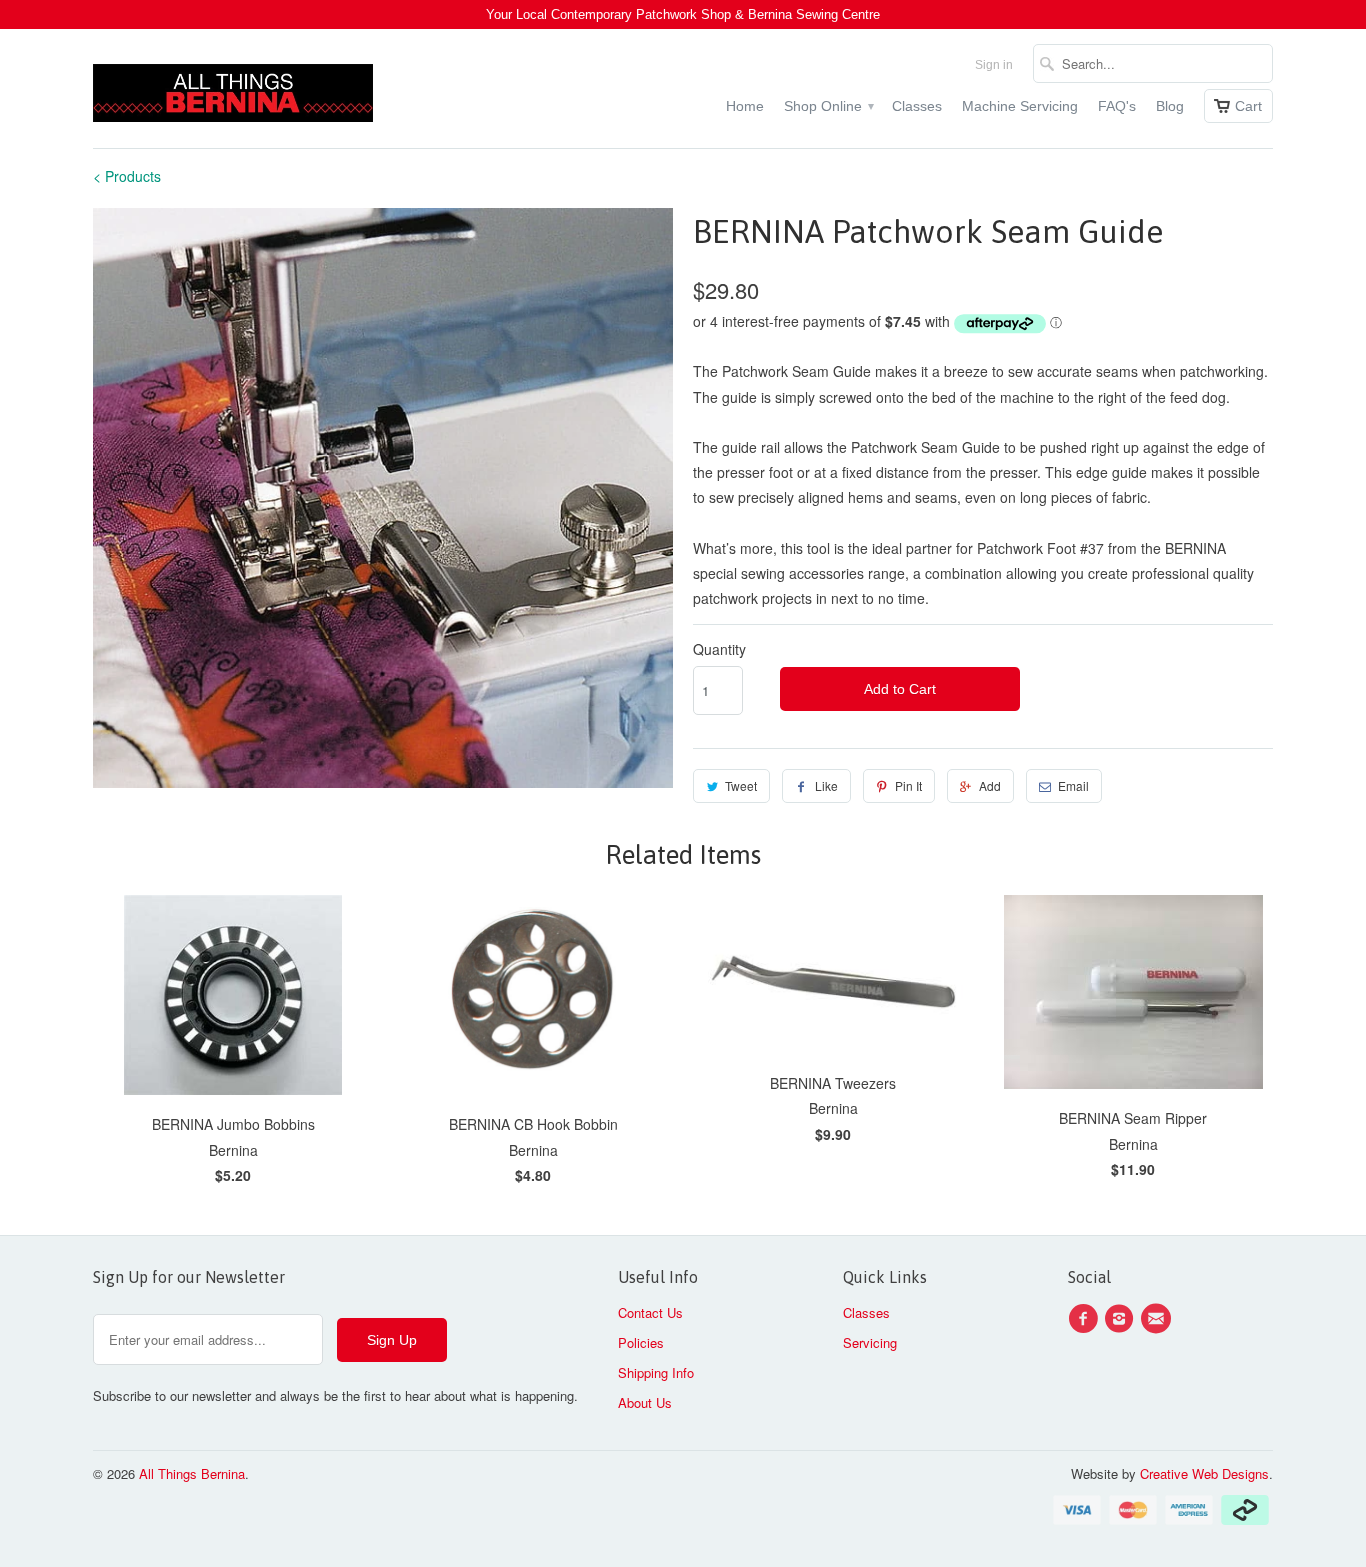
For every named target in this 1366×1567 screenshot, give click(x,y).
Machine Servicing (1020, 106)
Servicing (870, 1342)
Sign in (994, 65)
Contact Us (650, 1312)
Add (990, 785)
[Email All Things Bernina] (1159, 1319)
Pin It (908, 785)
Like (826, 785)
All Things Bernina (192, 1473)
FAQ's (1117, 106)
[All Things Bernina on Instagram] (1122, 1319)
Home (745, 106)
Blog (1170, 106)
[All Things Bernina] (233, 88)
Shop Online (828, 106)
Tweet (741, 785)
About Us (645, 1402)
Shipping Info (656, 1372)
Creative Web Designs (1204, 1473)
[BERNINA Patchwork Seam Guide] (383, 498)
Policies (641, 1342)
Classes (917, 106)
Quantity (719, 649)
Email (1073, 785)
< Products (127, 176)
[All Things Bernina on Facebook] (1086, 1319)
